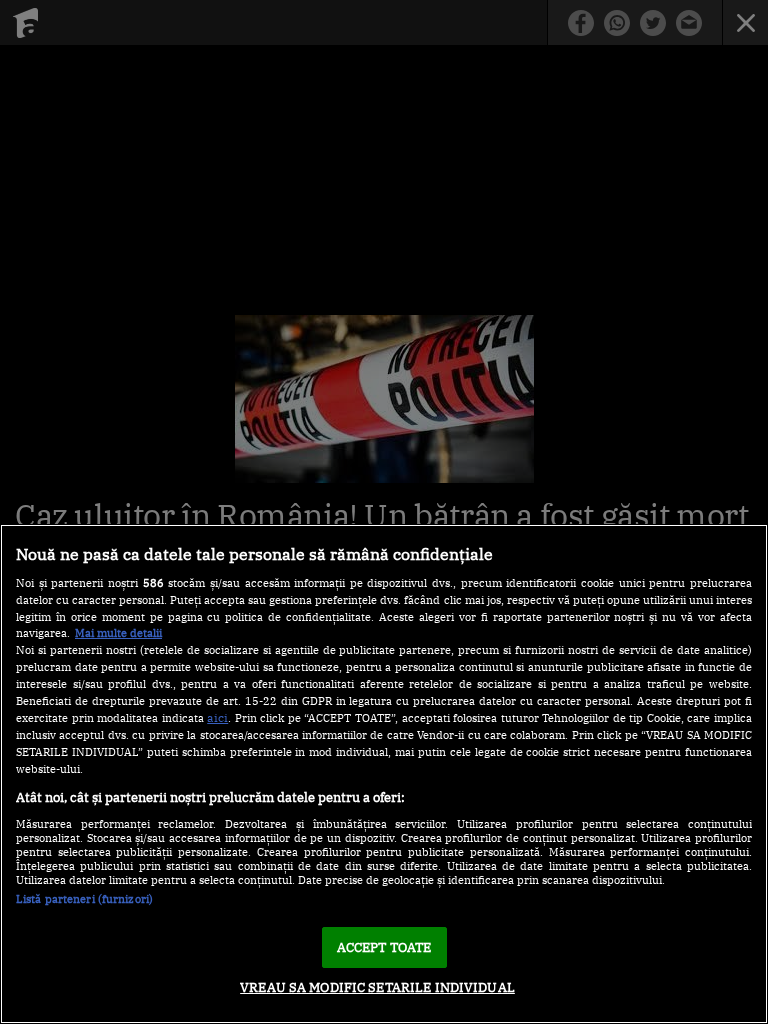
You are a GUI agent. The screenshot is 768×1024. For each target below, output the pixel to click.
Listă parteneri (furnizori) (84, 899)
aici (217, 717)
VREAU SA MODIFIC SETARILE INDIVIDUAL (377, 987)
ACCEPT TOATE (384, 947)
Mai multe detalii (118, 633)
